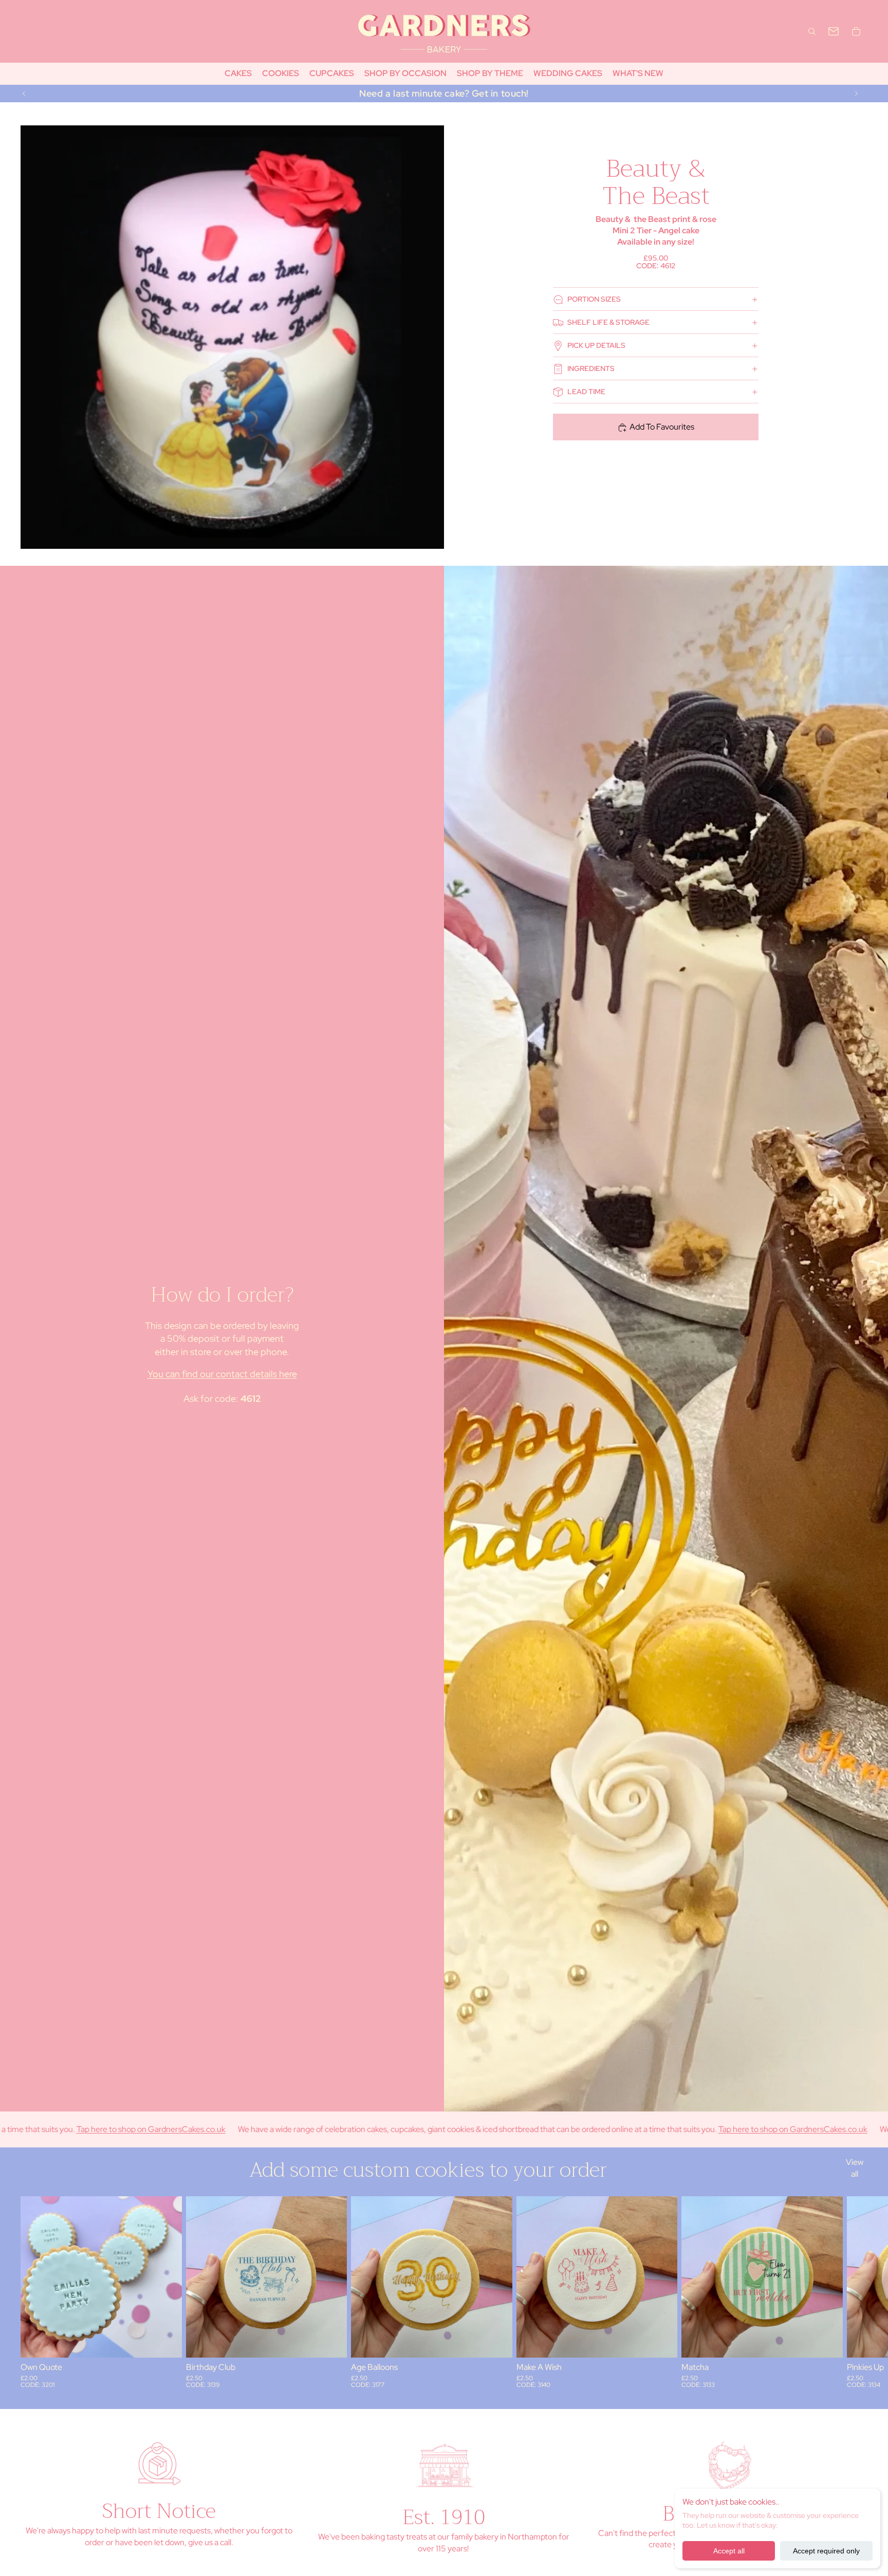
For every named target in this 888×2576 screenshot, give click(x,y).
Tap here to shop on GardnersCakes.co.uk (645, 2129)
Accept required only (826, 2551)
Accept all (729, 2551)
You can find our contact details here (222, 1374)
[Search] (812, 31)
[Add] (166, 2342)
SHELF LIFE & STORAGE (608, 322)
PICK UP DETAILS (596, 345)
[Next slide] (856, 94)
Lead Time (586, 392)
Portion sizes (594, 299)
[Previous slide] (24, 94)
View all (855, 2168)
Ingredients (591, 368)
